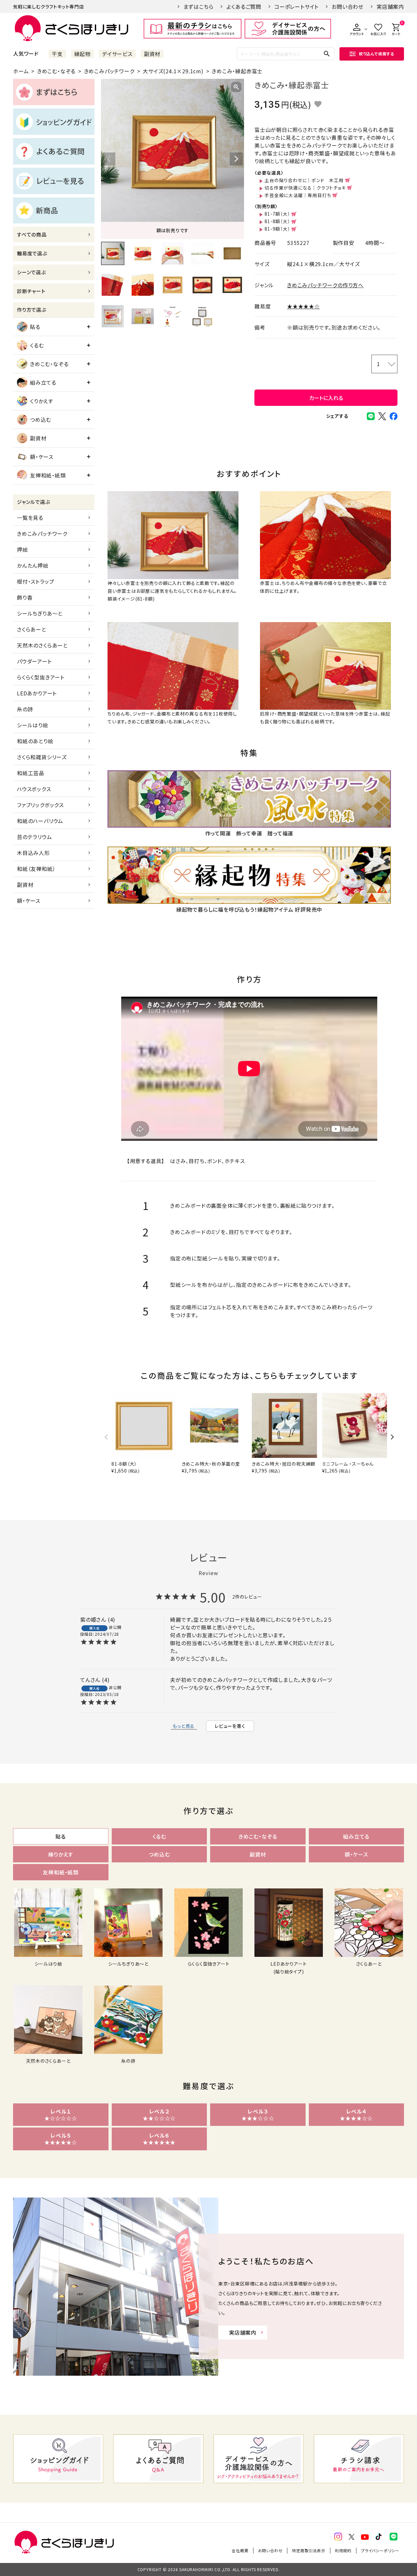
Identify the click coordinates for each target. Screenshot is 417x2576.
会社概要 (240, 2550)
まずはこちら (199, 7)
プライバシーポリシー (380, 2550)
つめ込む (41, 420)
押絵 (22, 549)
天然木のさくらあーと (42, 645)
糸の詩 (25, 709)
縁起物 (82, 54)
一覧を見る (30, 518)
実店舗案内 (390, 7)
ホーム (21, 71)
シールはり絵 (33, 725)
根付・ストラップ (36, 581)
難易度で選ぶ (32, 253)
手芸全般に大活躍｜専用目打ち (298, 195)
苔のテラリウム (35, 837)
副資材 (152, 54)
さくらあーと (32, 629)
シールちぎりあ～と (40, 613)
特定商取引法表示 (309, 2550)
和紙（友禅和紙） (36, 869)
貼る (35, 327)
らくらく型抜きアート (41, 677)
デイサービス (117, 54)
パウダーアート (34, 661)
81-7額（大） (277, 214)
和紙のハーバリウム (40, 821)
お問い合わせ (348, 7)
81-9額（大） (277, 229)
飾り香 (25, 597)
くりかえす (42, 401)
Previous (109, 159)
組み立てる (43, 382)
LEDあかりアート (37, 693)
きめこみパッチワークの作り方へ (325, 285)
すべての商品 (32, 234)
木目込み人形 (33, 853)
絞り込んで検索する (377, 54)
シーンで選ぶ (31, 272)
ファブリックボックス (40, 805)
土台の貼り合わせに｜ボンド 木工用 (304, 180)
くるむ (37, 345)
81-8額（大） (277, 221)
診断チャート (31, 291)
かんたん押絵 (33, 565)
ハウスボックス (34, 789)
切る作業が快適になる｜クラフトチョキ (305, 188)
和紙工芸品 (31, 773)
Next (236, 159)
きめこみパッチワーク (109, 71)
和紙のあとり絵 (35, 741)
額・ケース (42, 457)
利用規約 (343, 2550)
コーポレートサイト (296, 7)
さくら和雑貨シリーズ (42, 757)
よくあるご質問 (244, 7)
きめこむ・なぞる (56, 71)
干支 (57, 54)
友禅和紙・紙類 (48, 475)
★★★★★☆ (303, 306)
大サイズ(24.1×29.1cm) (173, 71)
